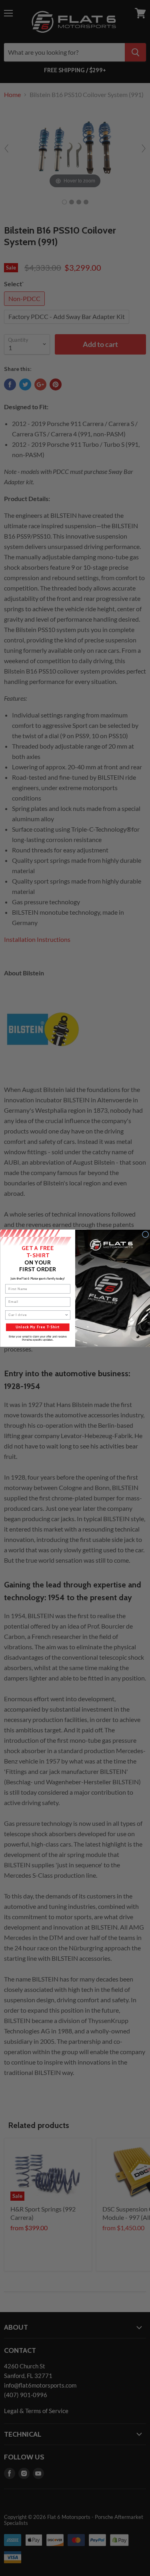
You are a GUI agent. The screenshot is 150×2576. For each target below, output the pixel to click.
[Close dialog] (145, 1234)
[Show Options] (66, 1315)
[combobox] (36, 1315)
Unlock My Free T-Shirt (38, 1327)
